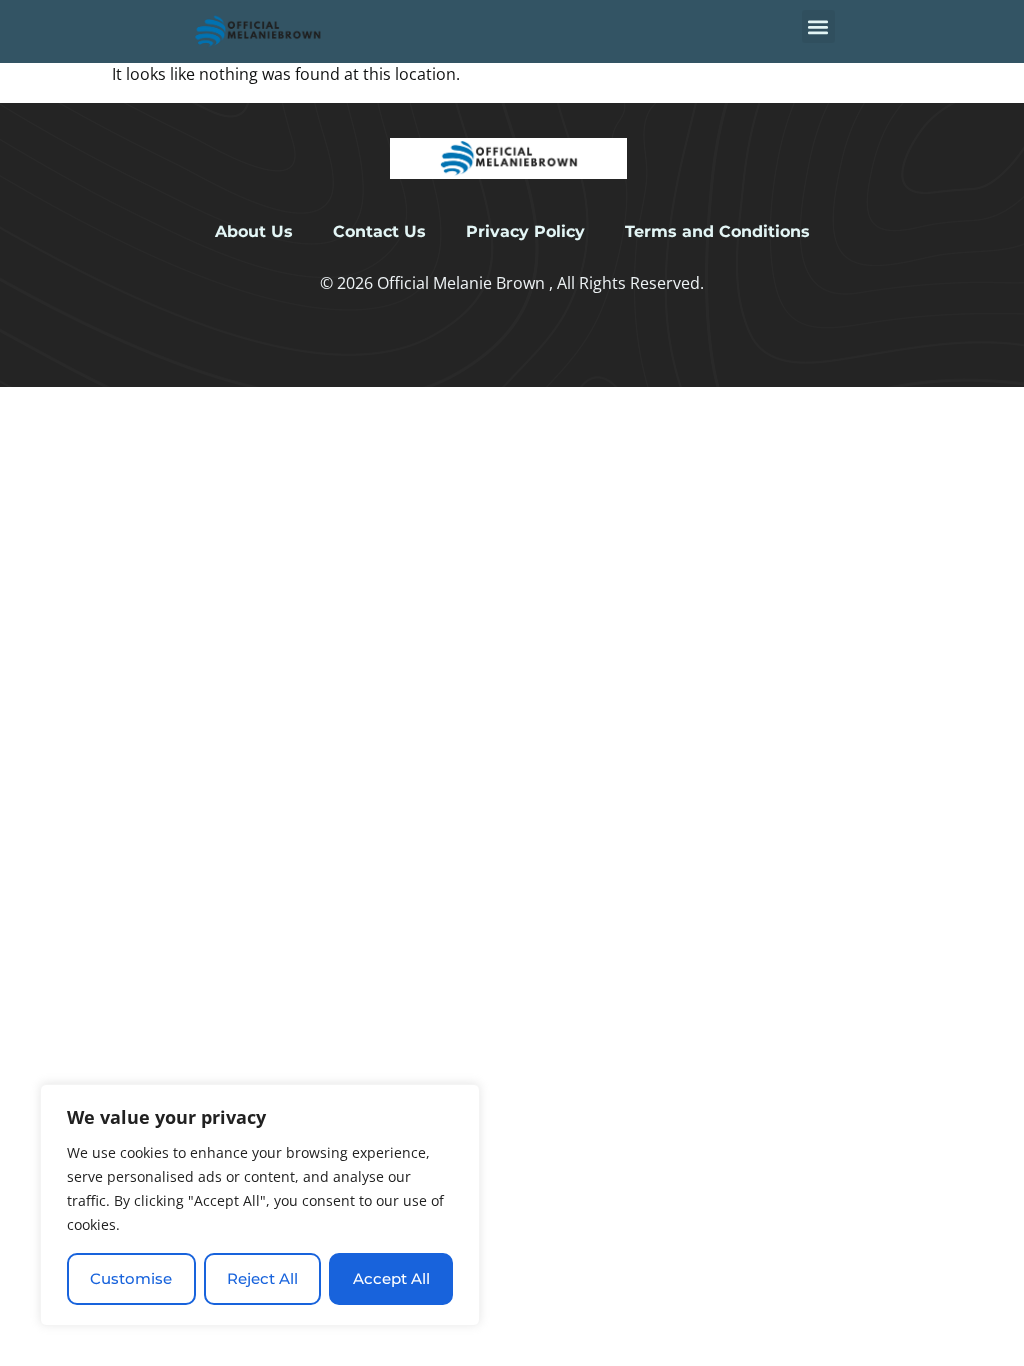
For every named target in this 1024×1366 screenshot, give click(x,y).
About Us (254, 231)
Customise (131, 1278)
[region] (260, 1205)
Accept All (391, 1278)
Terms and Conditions (717, 231)
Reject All (262, 1278)
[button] (818, 26)
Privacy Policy (525, 231)
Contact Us (379, 231)
